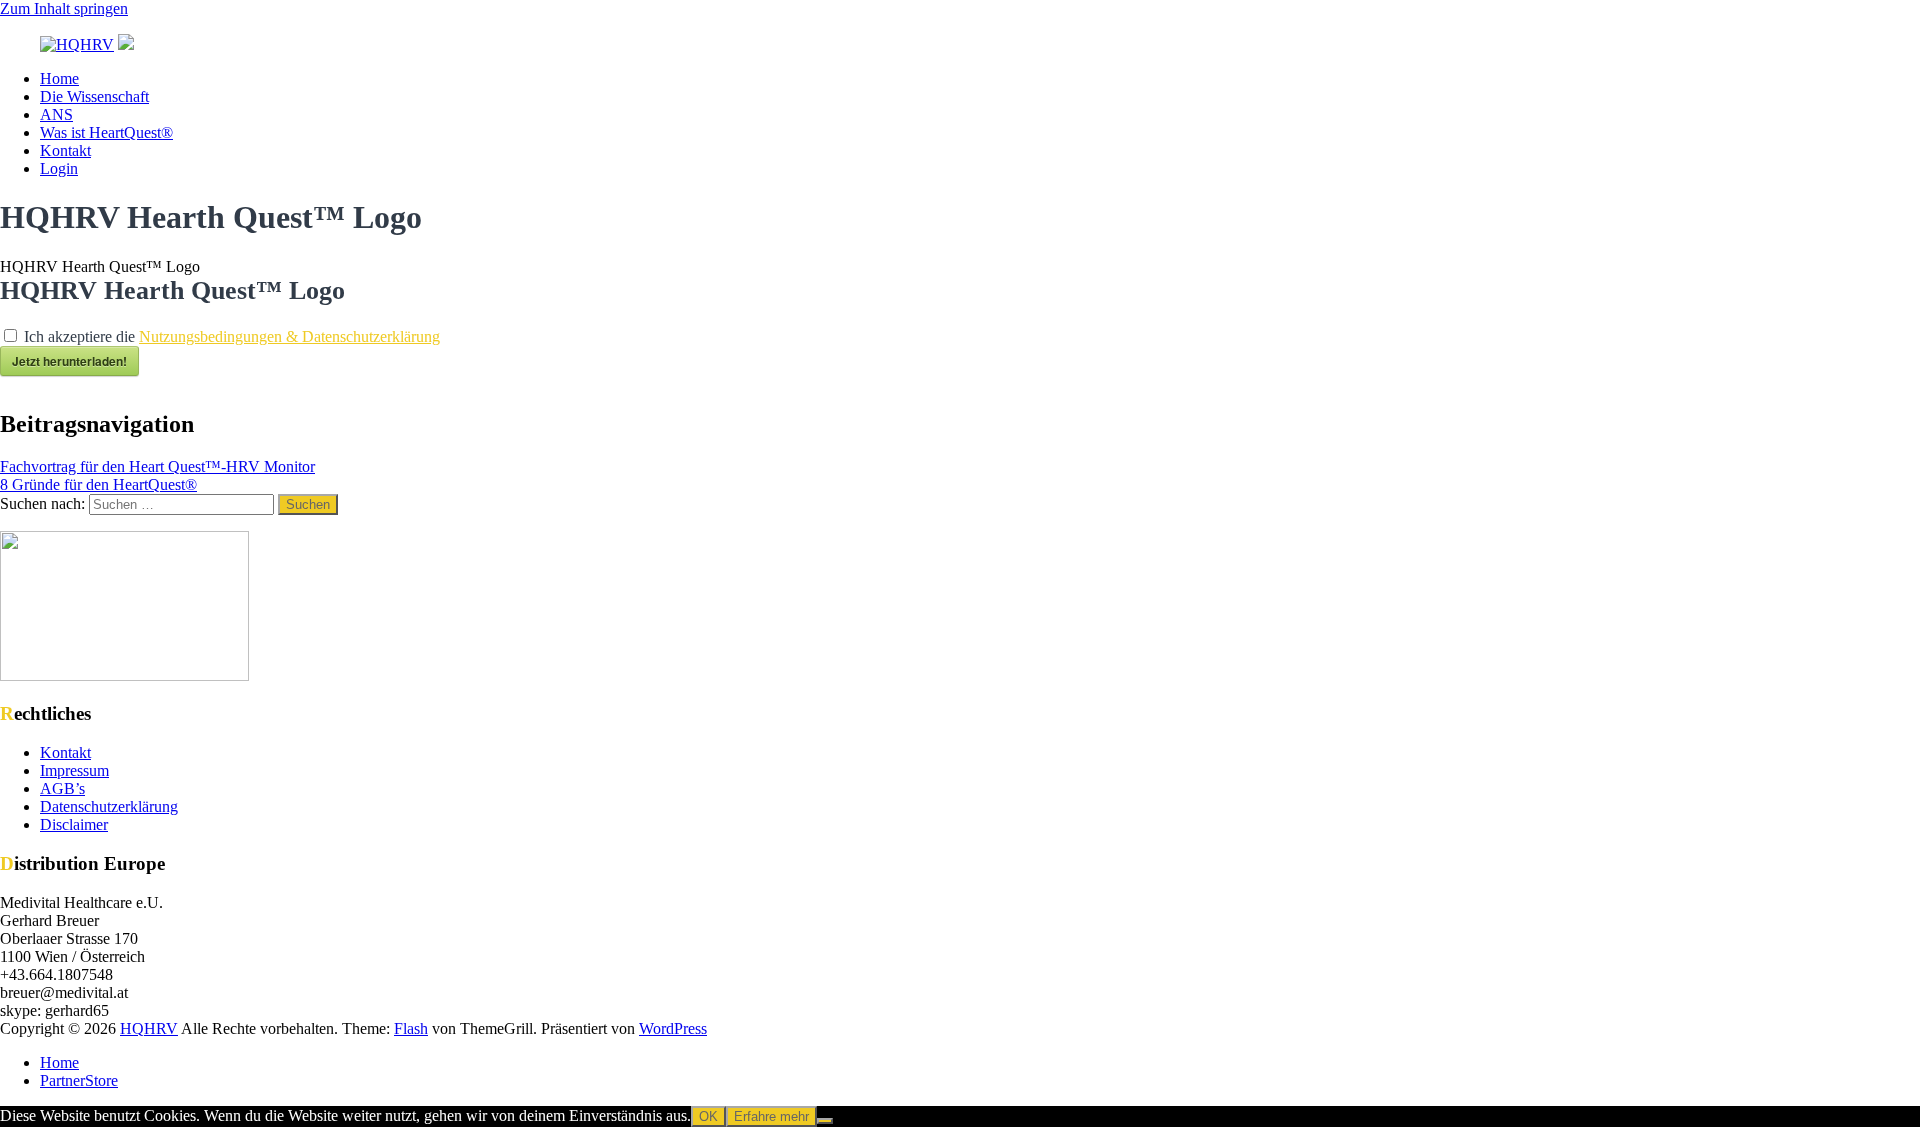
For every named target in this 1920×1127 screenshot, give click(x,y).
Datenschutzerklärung (109, 806)
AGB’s (62, 788)
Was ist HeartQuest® (106, 132)
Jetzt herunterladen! (69, 361)
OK (708, 1116)
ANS (56, 114)
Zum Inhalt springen (64, 8)
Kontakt (65, 150)
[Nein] (825, 1121)
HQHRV (149, 1028)
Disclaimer (74, 824)
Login (59, 168)
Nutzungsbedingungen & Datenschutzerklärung (289, 336)
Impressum (74, 770)
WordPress (673, 1028)
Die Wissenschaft (94, 96)
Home (59, 78)
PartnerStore (79, 1080)
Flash (411, 1028)
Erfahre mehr (771, 1116)
